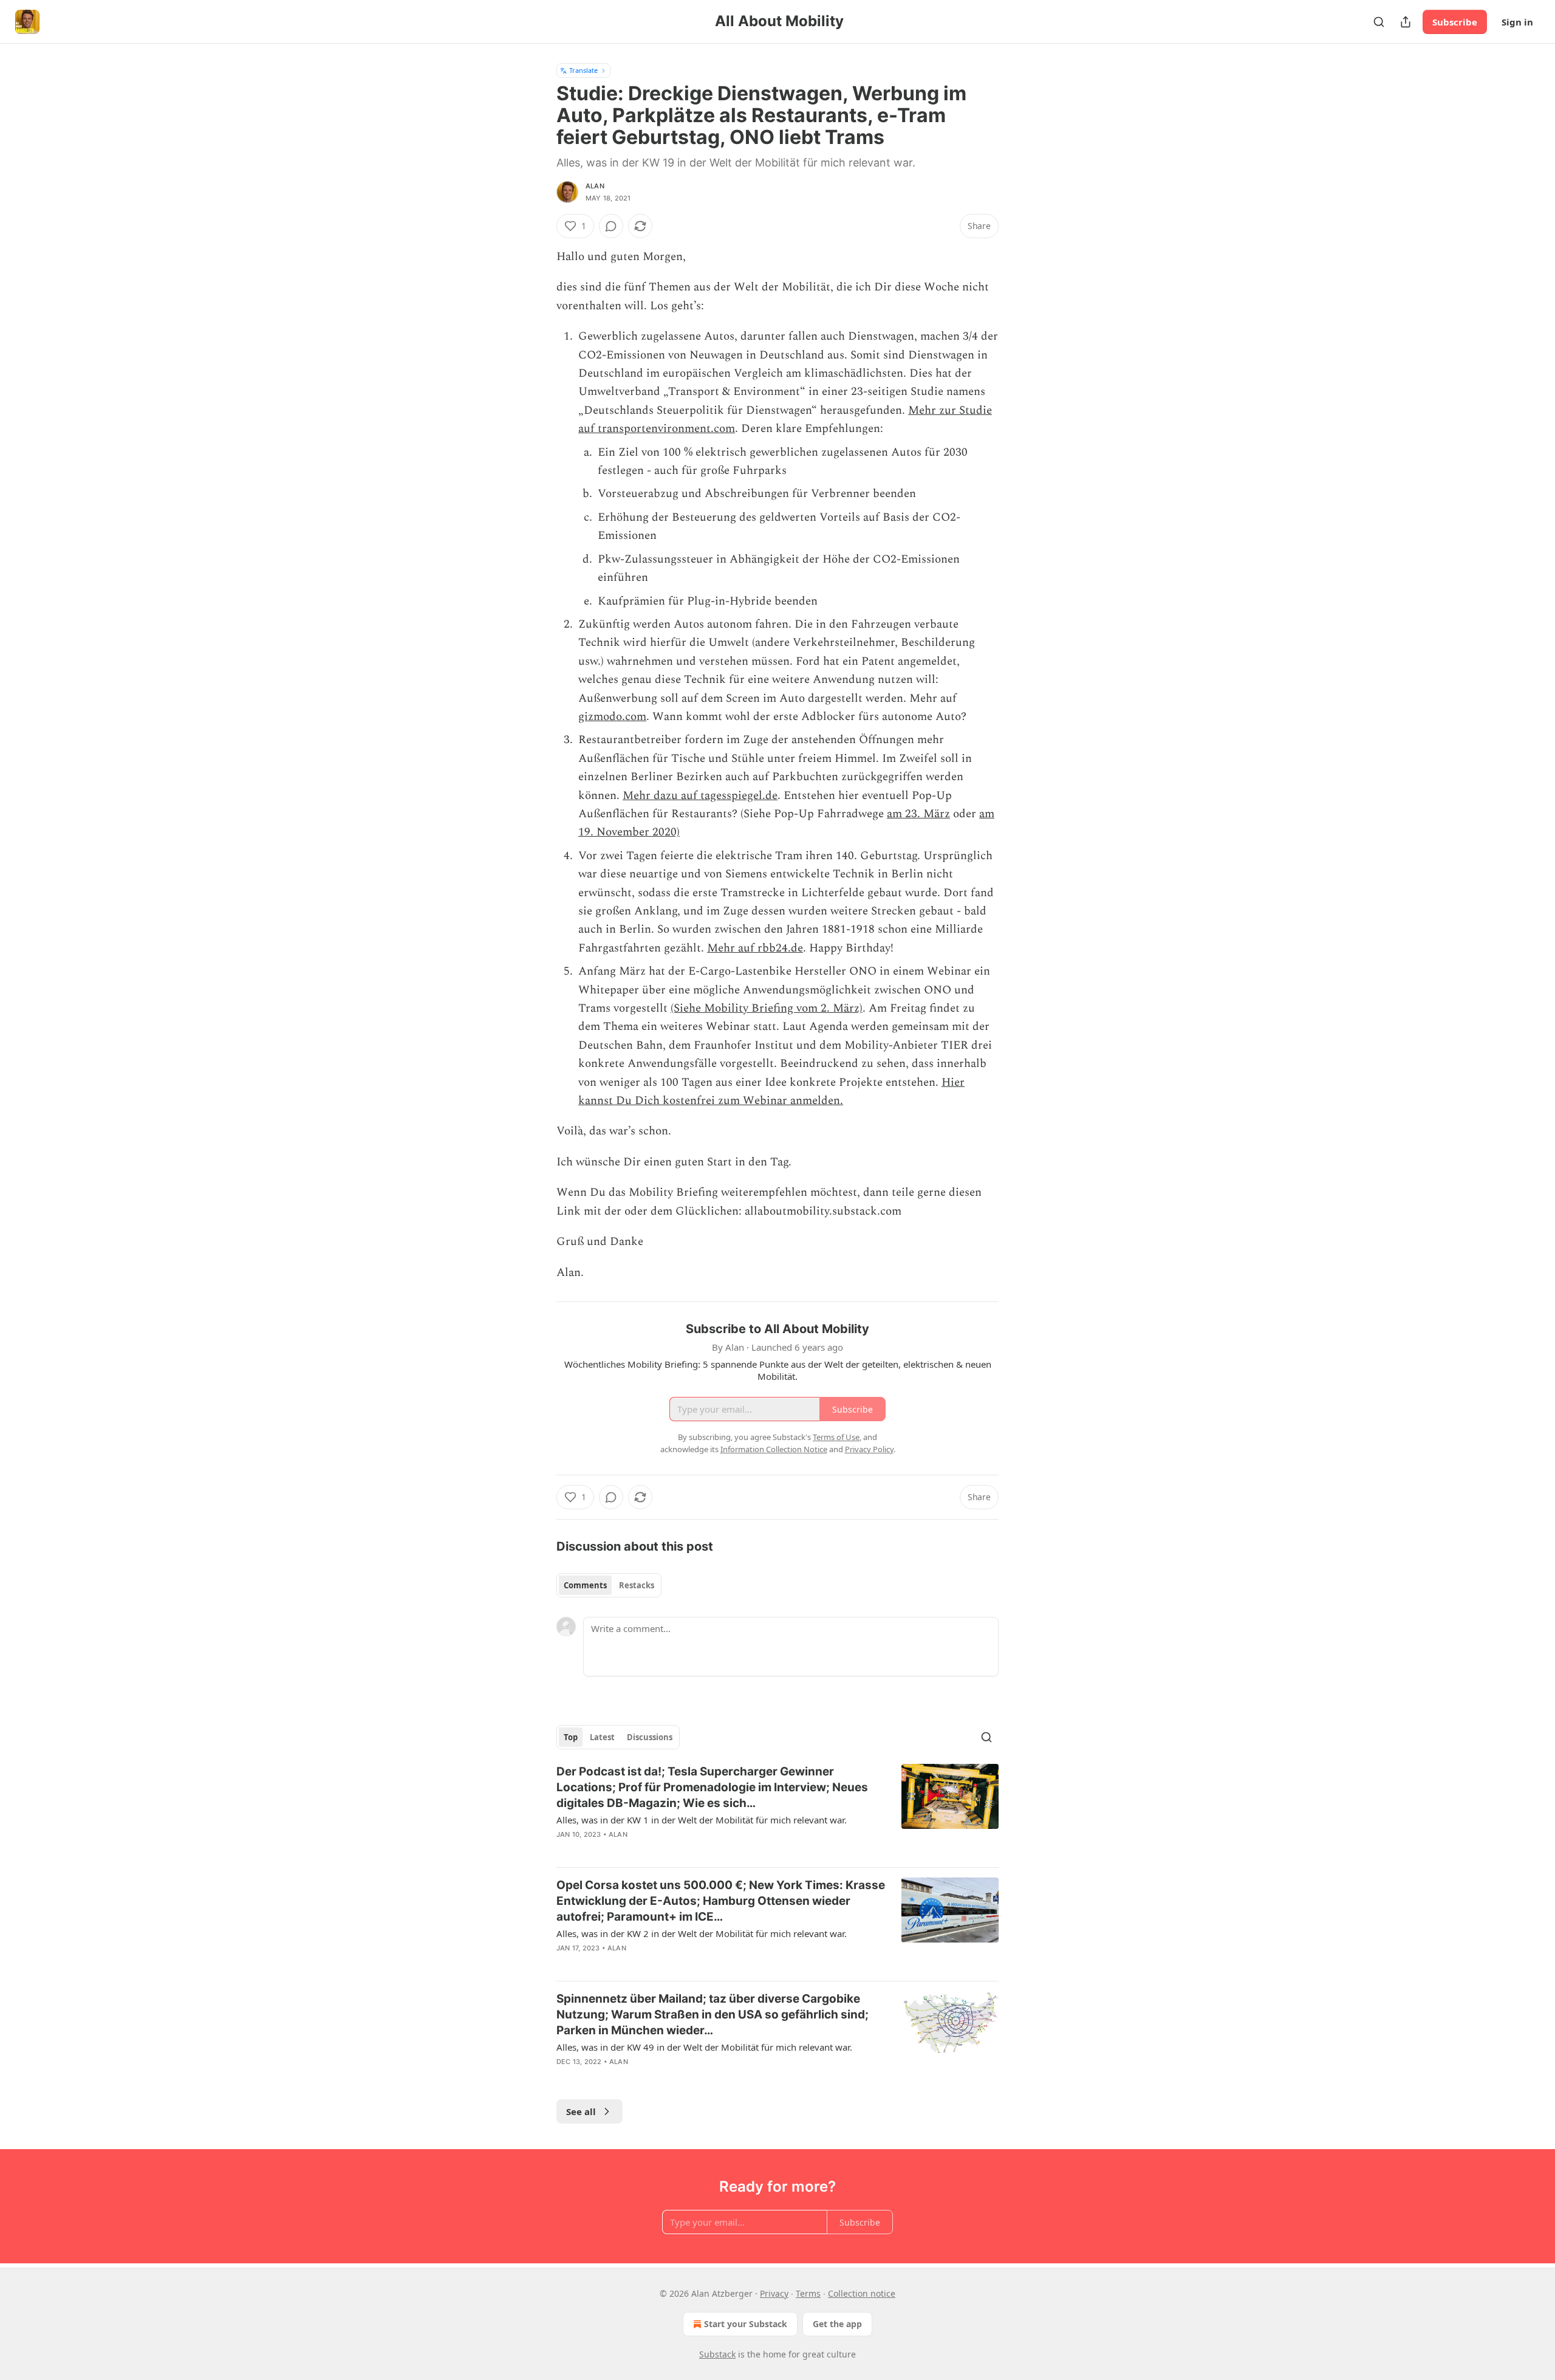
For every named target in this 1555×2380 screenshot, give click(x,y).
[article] (777, 1811)
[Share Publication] (1406, 22)
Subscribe (1455, 22)
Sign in (1517, 22)
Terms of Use (836, 1437)
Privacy (774, 2293)
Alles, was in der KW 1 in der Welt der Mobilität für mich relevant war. (702, 1820)
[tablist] (609, 1585)
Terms (808, 2293)
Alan (595, 186)
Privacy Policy (869, 1449)
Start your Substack (746, 2324)
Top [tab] (571, 1737)
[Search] (1379, 22)
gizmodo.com (612, 717)
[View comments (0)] (611, 226)
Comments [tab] (585, 1585)
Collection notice (862, 2293)
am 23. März (918, 814)
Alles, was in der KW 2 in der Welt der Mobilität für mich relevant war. (702, 1933)
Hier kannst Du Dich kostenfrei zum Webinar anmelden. (771, 1092)
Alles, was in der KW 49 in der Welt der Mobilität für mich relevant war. (704, 2047)
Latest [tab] (602, 1737)
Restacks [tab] (637, 1585)
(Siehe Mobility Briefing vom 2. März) (767, 1008)
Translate (583, 70)
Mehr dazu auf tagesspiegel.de (700, 796)
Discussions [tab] (650, 1737)
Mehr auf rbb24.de (755, 948)
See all (581, 2111)
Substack (717, 2354)
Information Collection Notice (774, 1449)
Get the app (837, 2324)
